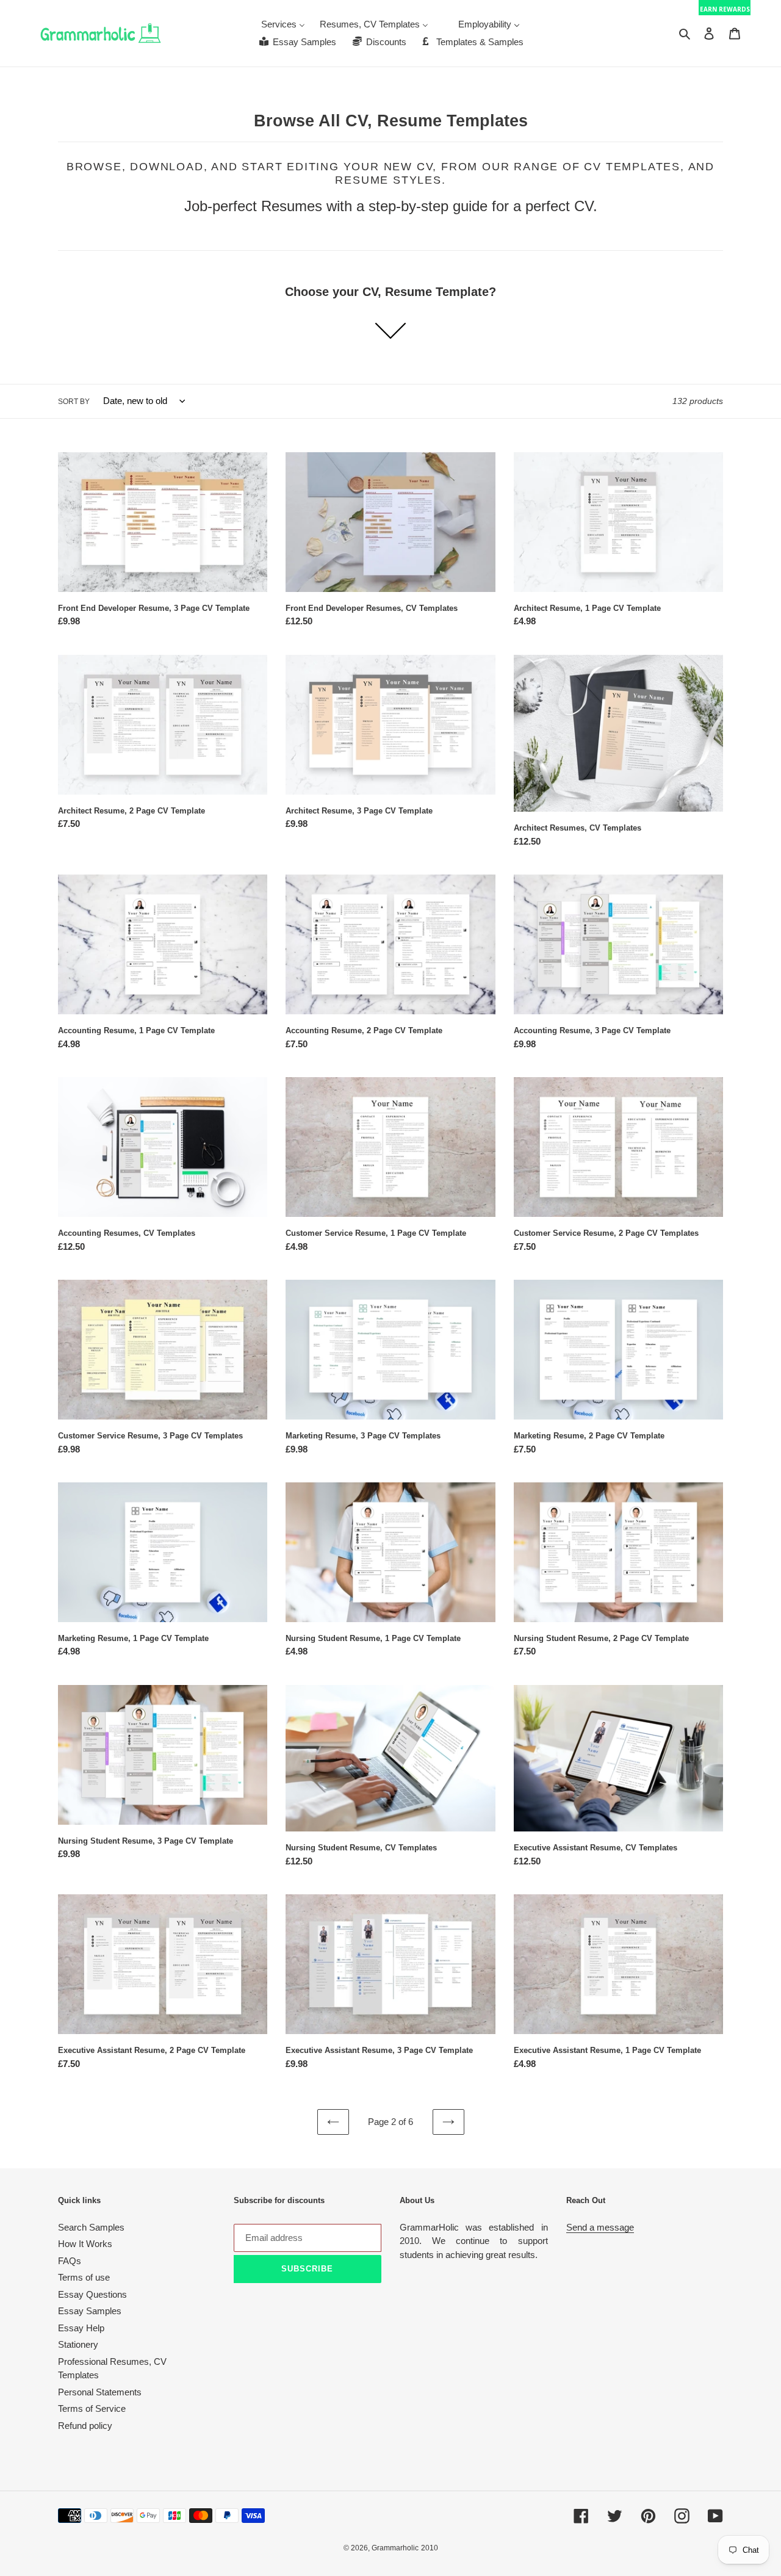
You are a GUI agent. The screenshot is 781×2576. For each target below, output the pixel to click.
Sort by (74, 402)
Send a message (600, 2227)
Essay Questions (92, 2294)
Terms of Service (92, 2408)
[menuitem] (283, 24)
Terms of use (84, 2277)
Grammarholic (395, 2548)
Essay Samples (90, 2311)
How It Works (85, 2244)
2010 (430, 2548)
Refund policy (85, 2426)
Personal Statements (100, 2392)
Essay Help (81, 2328)
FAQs (70, 2261)
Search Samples (91, 2227)
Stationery (78, 2344)
